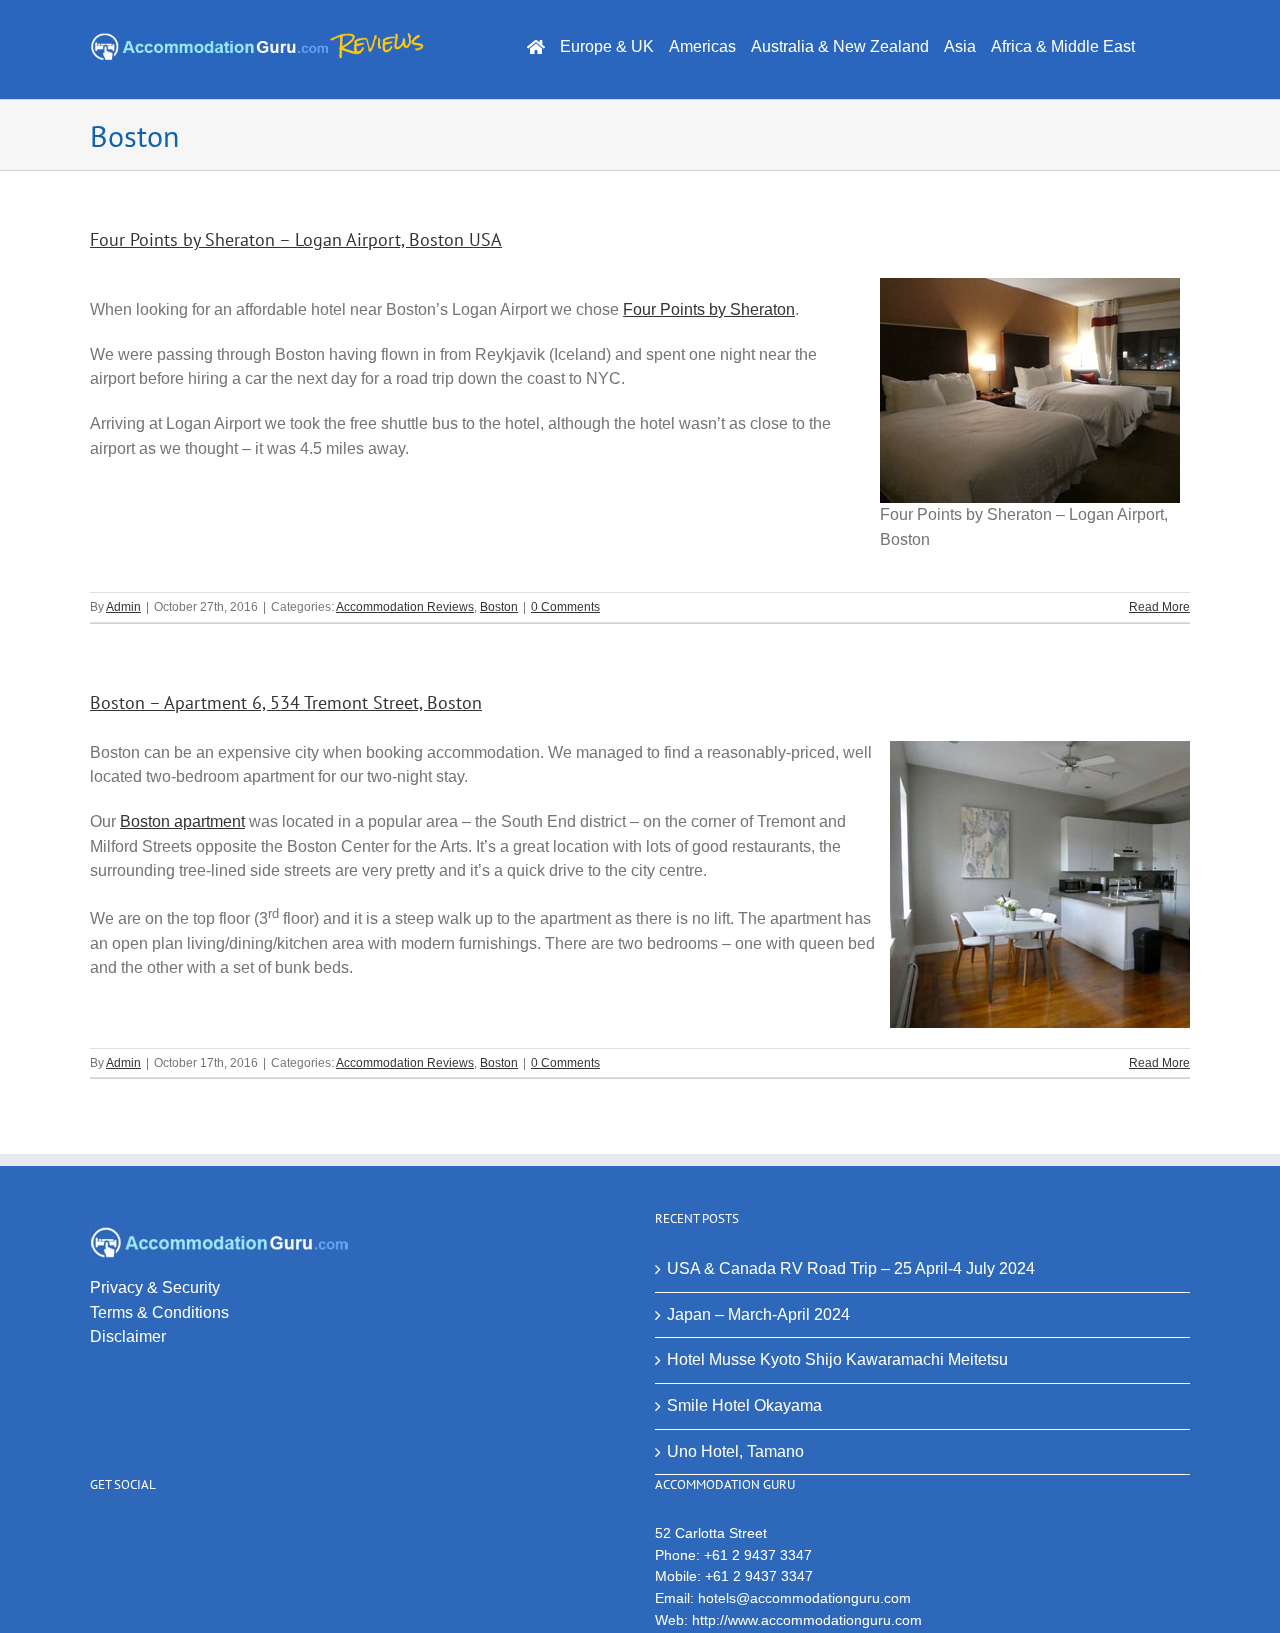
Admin (123, 607)
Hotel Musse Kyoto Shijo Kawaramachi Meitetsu (837, 1359)
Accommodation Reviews (405, 607)
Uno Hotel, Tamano (735, 1451)
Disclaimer (128, 1336)
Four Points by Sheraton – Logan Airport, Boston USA (296, 239)
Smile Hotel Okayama (744, 1405)
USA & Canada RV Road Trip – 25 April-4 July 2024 (851, 1268)
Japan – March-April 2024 (758, 1314)
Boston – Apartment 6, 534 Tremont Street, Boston (286, 702)
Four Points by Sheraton (709, 309)
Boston (499, 607)
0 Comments (565, 607)
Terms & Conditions (159, 1312)
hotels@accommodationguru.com (804, 1598)
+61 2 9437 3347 (758, 1555)
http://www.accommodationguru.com (807, 1620)
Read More (1159, 607)
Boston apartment (182, 821)
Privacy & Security (155, 1287)
